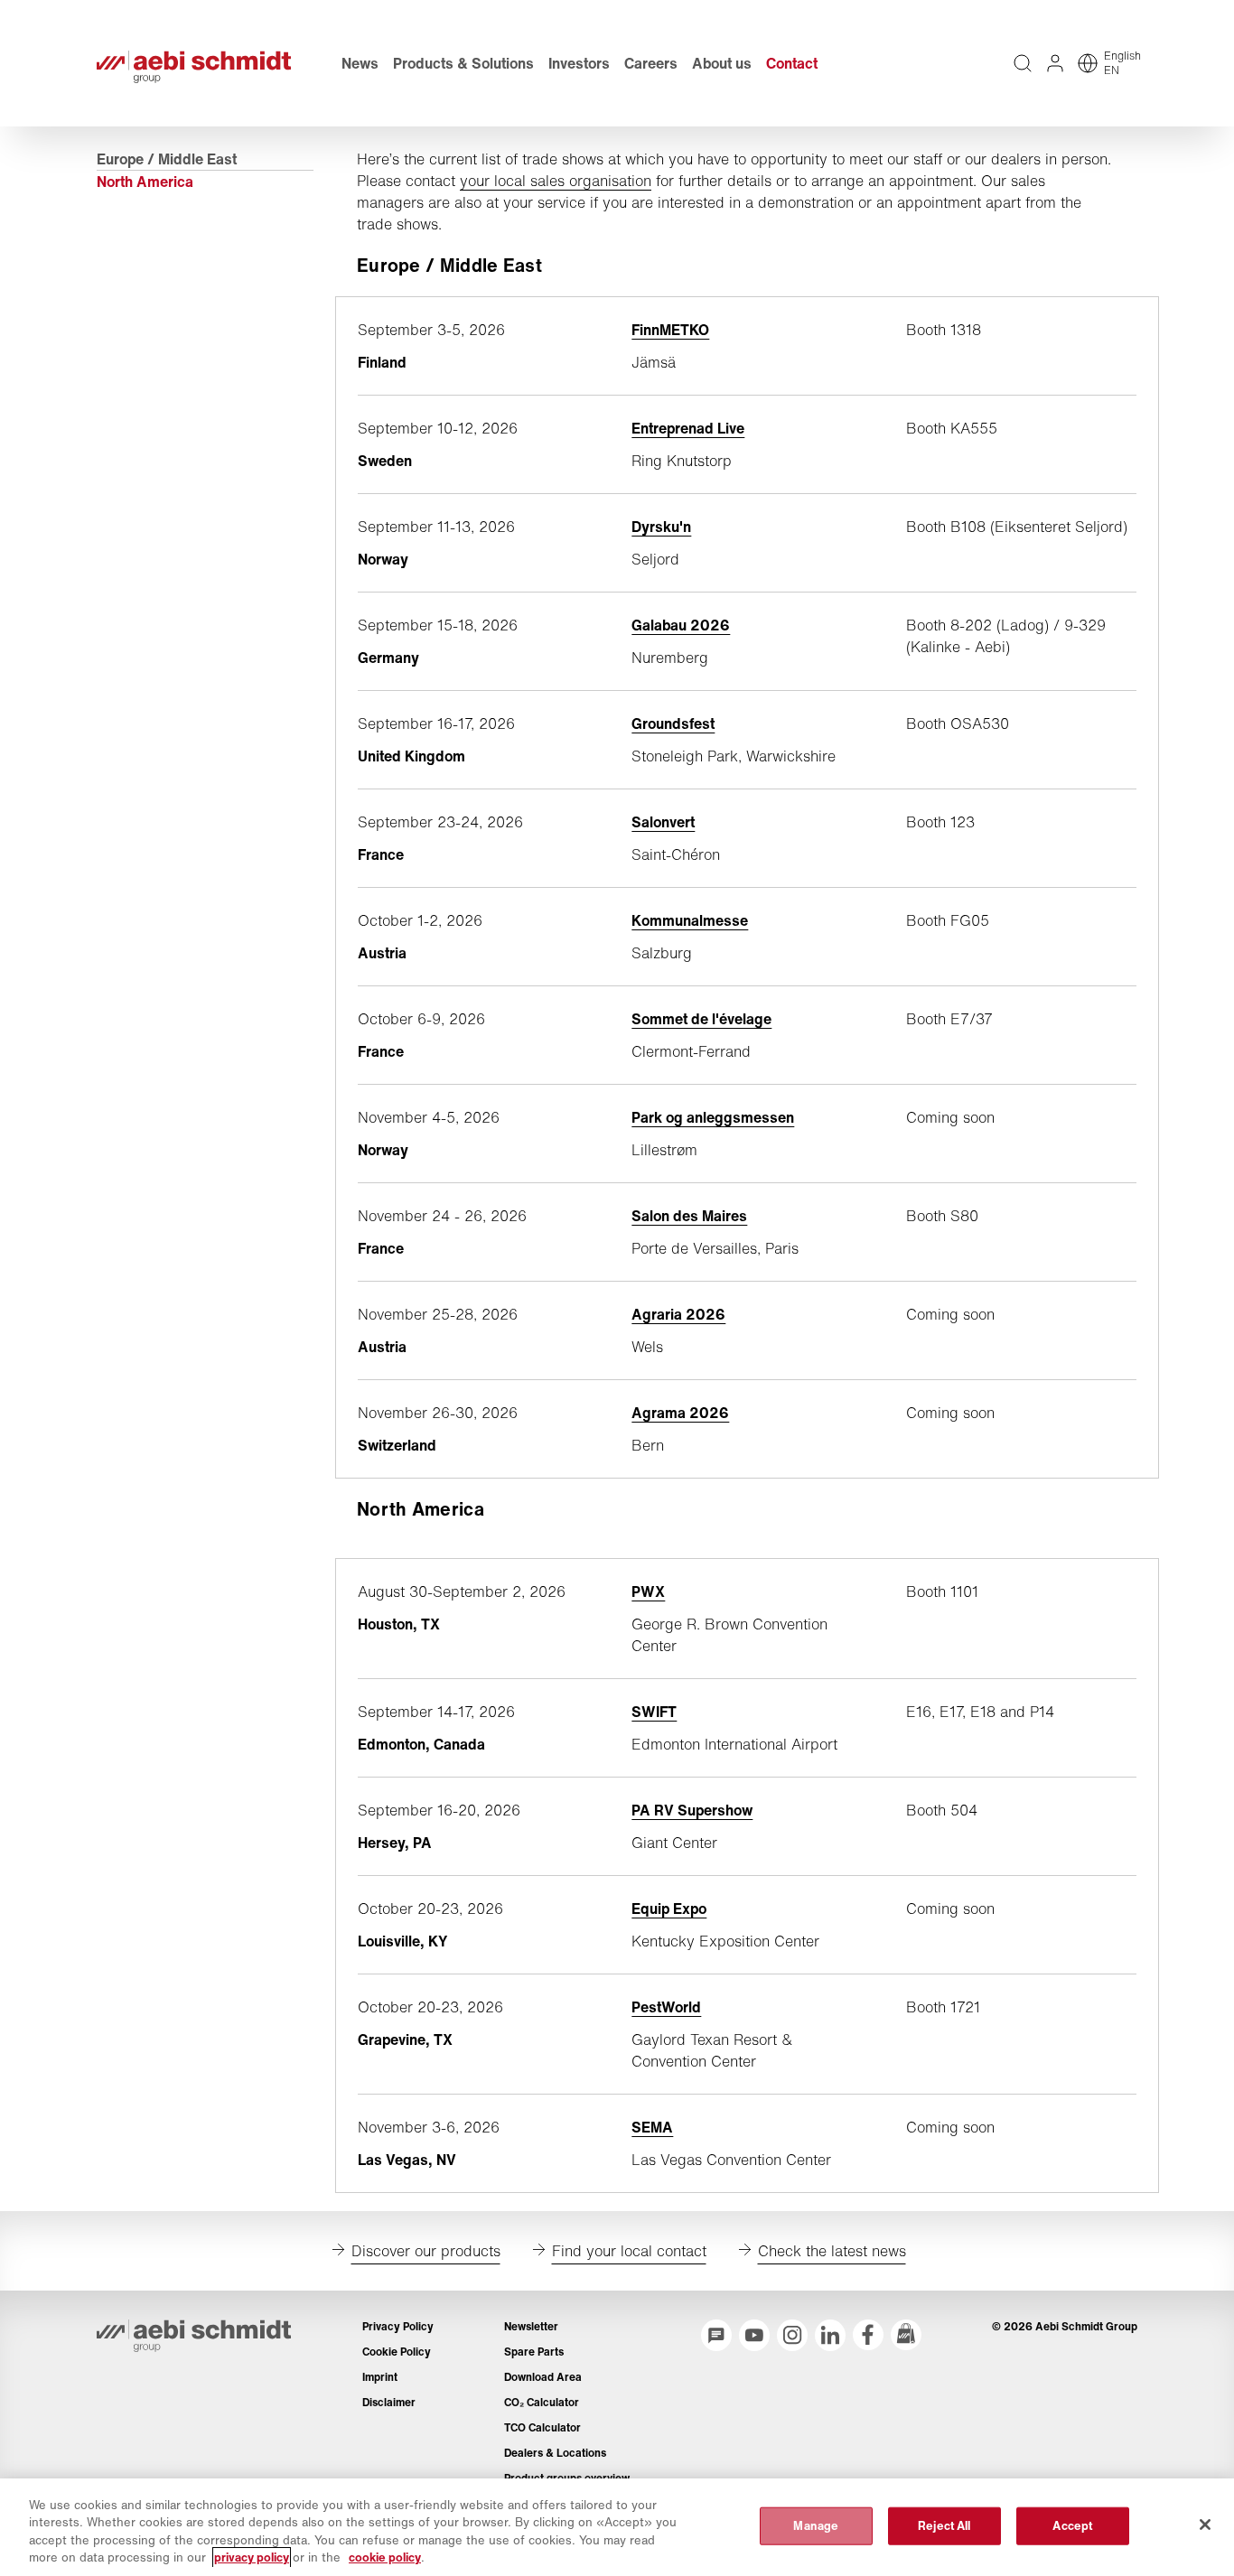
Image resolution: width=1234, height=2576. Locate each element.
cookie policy (385, 2557)
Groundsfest (673, 723)
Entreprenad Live (688, 428)
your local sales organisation (556, 181)
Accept (1072, 2526)
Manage (816, 2526)
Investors (579, 63)
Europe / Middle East (167, 159)
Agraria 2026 (678, 1314)
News (360, 63)
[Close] (1205, 2525)
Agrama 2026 (680, 1413)
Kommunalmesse (690, 920)
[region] (617, 2527)
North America (145, 182)
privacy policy (252, 2557)
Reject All (944, 2526)
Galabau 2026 (681, 625)
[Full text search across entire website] (1023, 63)
